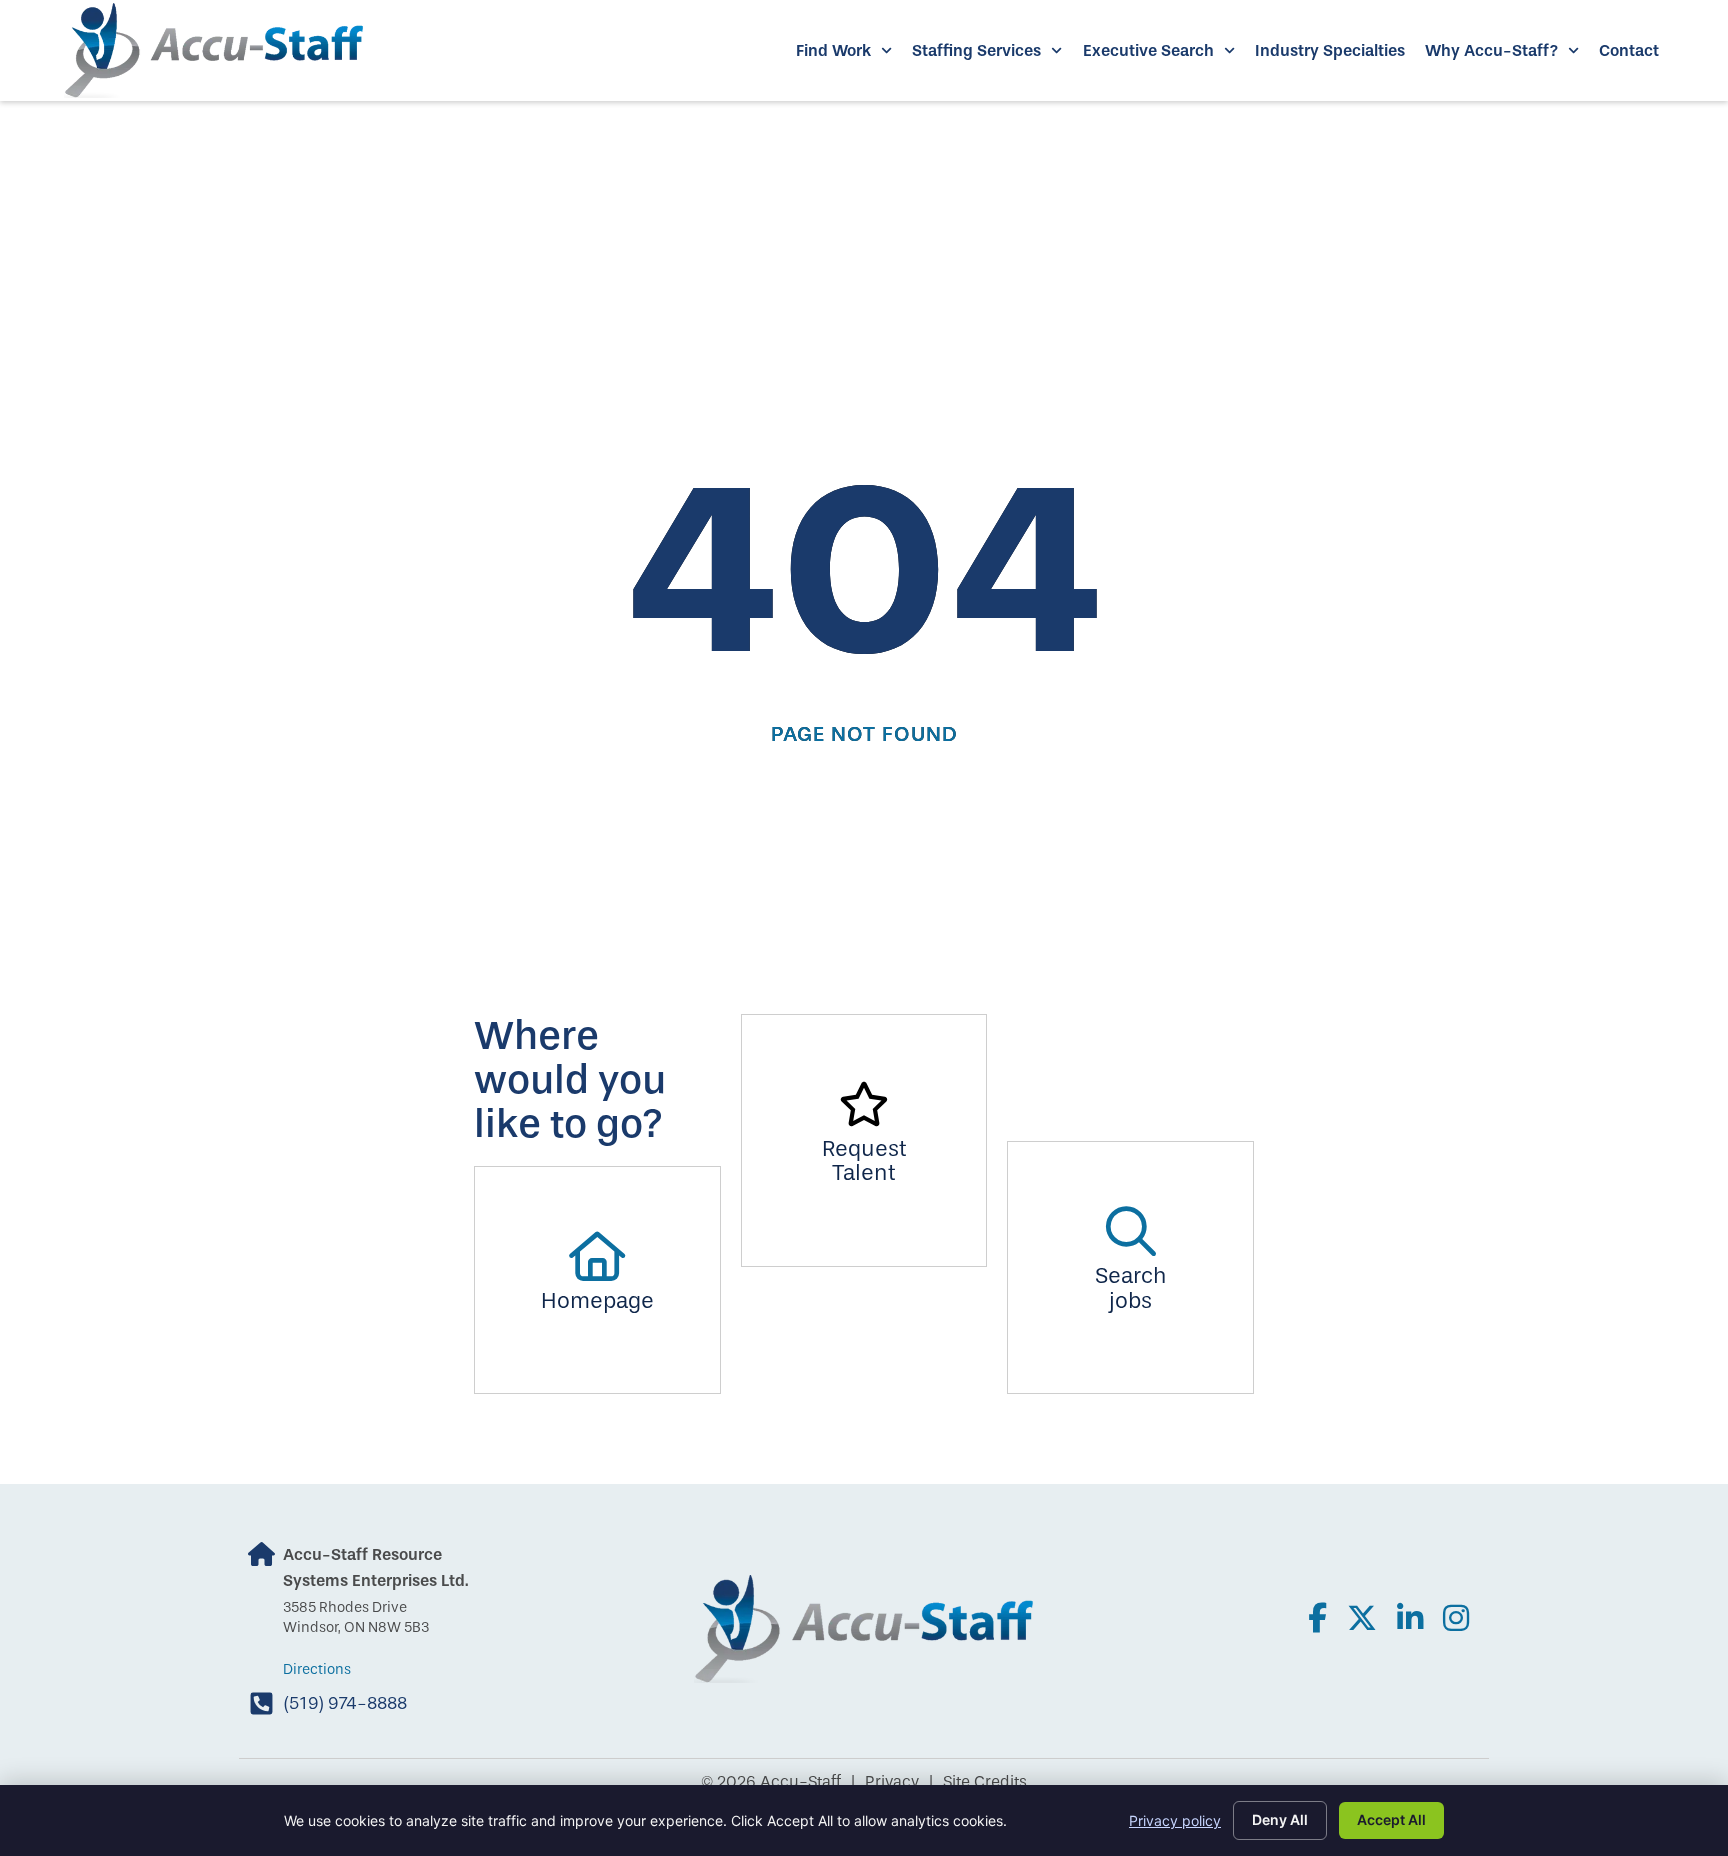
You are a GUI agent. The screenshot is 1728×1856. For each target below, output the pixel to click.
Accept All (1391, 1819)
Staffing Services (976, 50)
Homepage (597, 1301)
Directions (317, 1669)
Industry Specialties (1330, 50)
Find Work (833, 50)
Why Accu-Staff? (1491, 50)
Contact (1629, 50)
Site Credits (985, 1781)
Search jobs (1131, 1288)
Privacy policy (1175, 1820)
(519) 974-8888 (345, 1703)
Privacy (892, 1781)
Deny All (1280, 1819)
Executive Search (1148, 50)
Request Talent (864, 1161)
